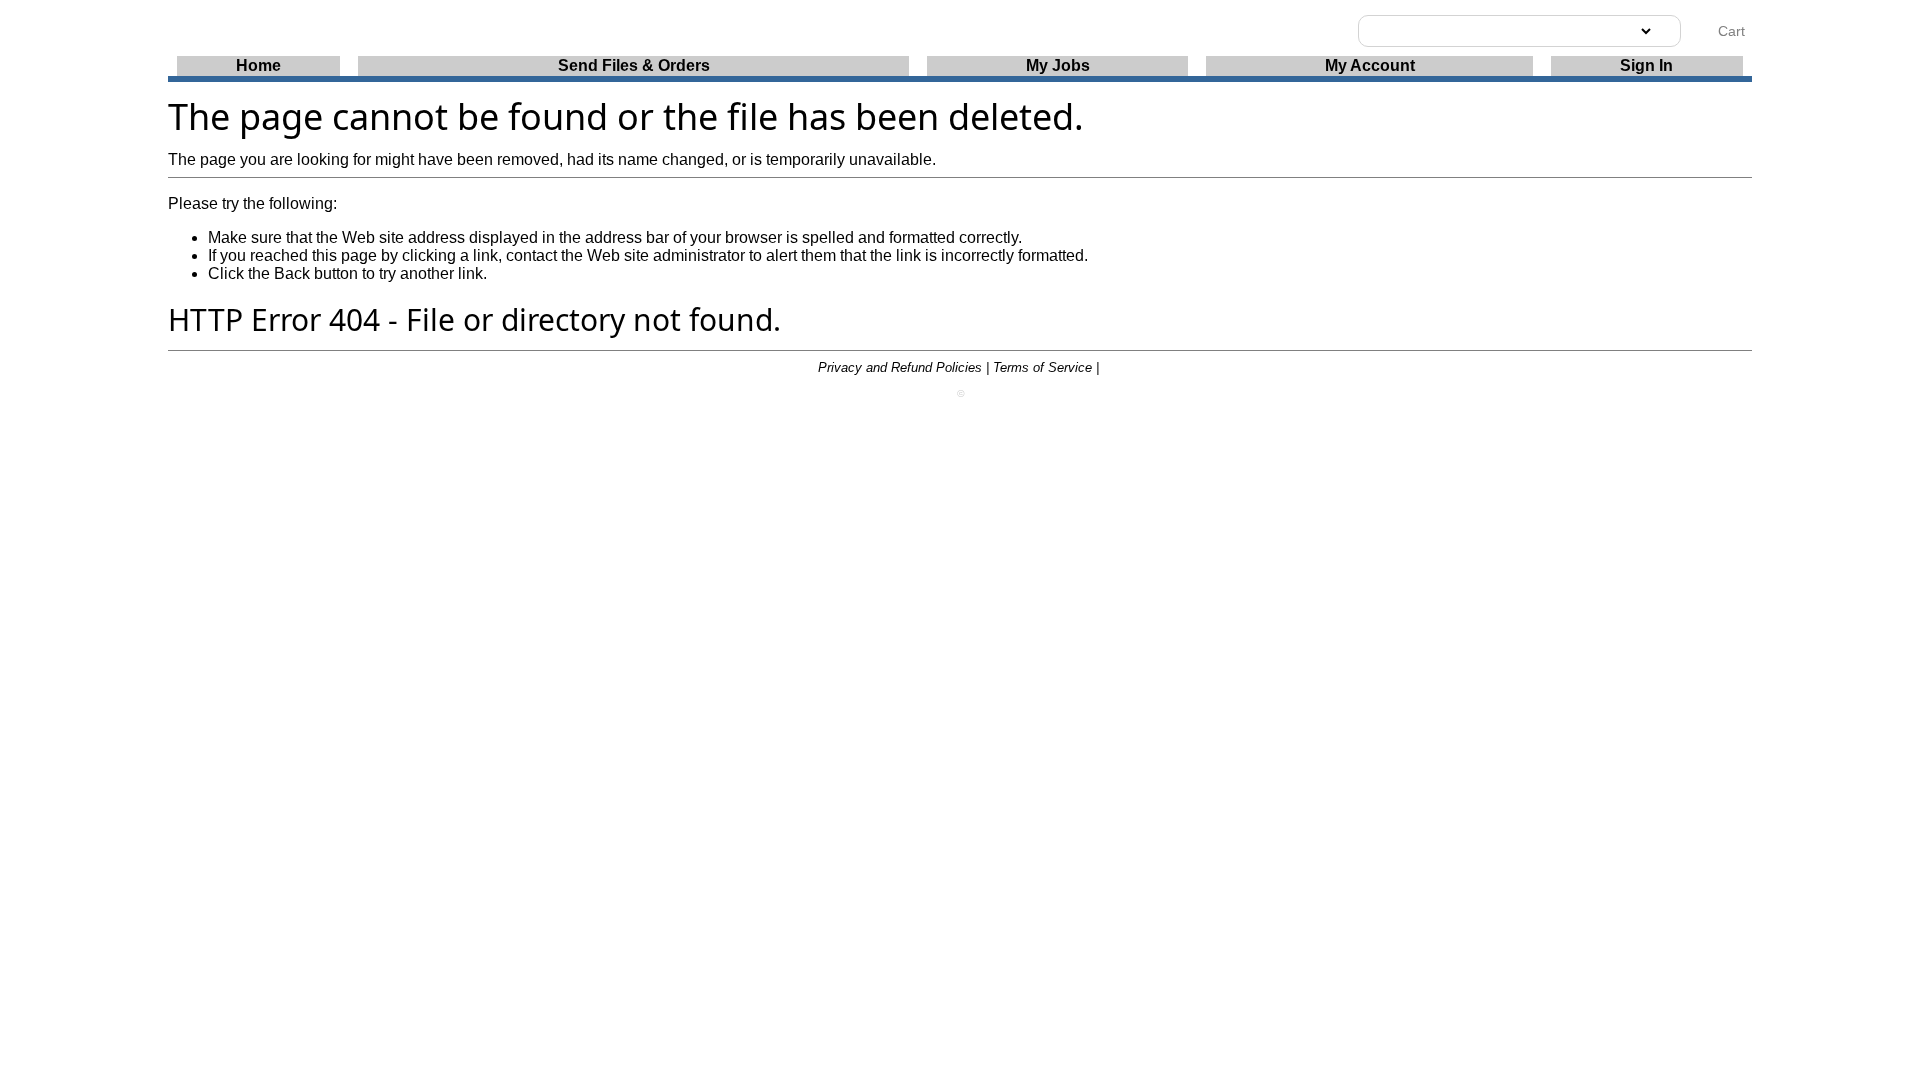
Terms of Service (1042, 367)
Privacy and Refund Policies (900, 367)
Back (292, 273)
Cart (1729, 31)
